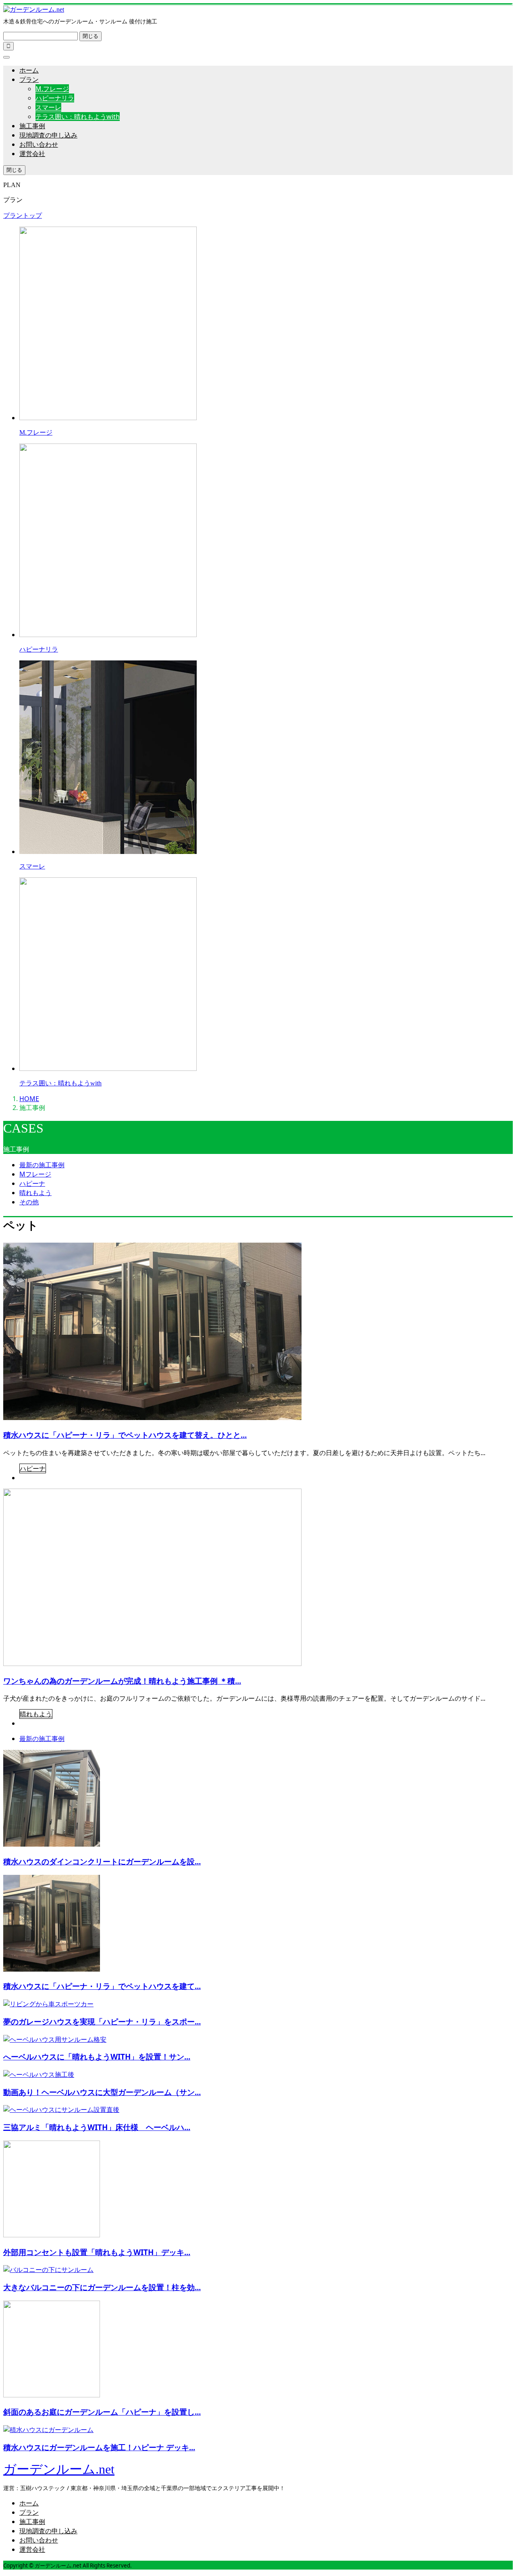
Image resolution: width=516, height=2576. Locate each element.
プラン (29, 79)
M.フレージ (52, 89)
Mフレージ (35, 1174)
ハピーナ (32, 1183)
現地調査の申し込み (48, 135)
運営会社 (32, 154)
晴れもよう (35, 1193)
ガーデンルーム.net (59, 2469)
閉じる (91, 36)
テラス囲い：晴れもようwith (78, 117)
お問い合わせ (39, 144)
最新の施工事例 (42, 1165)
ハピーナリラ (55, 98)
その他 (29, 1202)
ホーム (29, 70)
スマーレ (48, 107)
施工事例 (32, 126)
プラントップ (23, 215)
